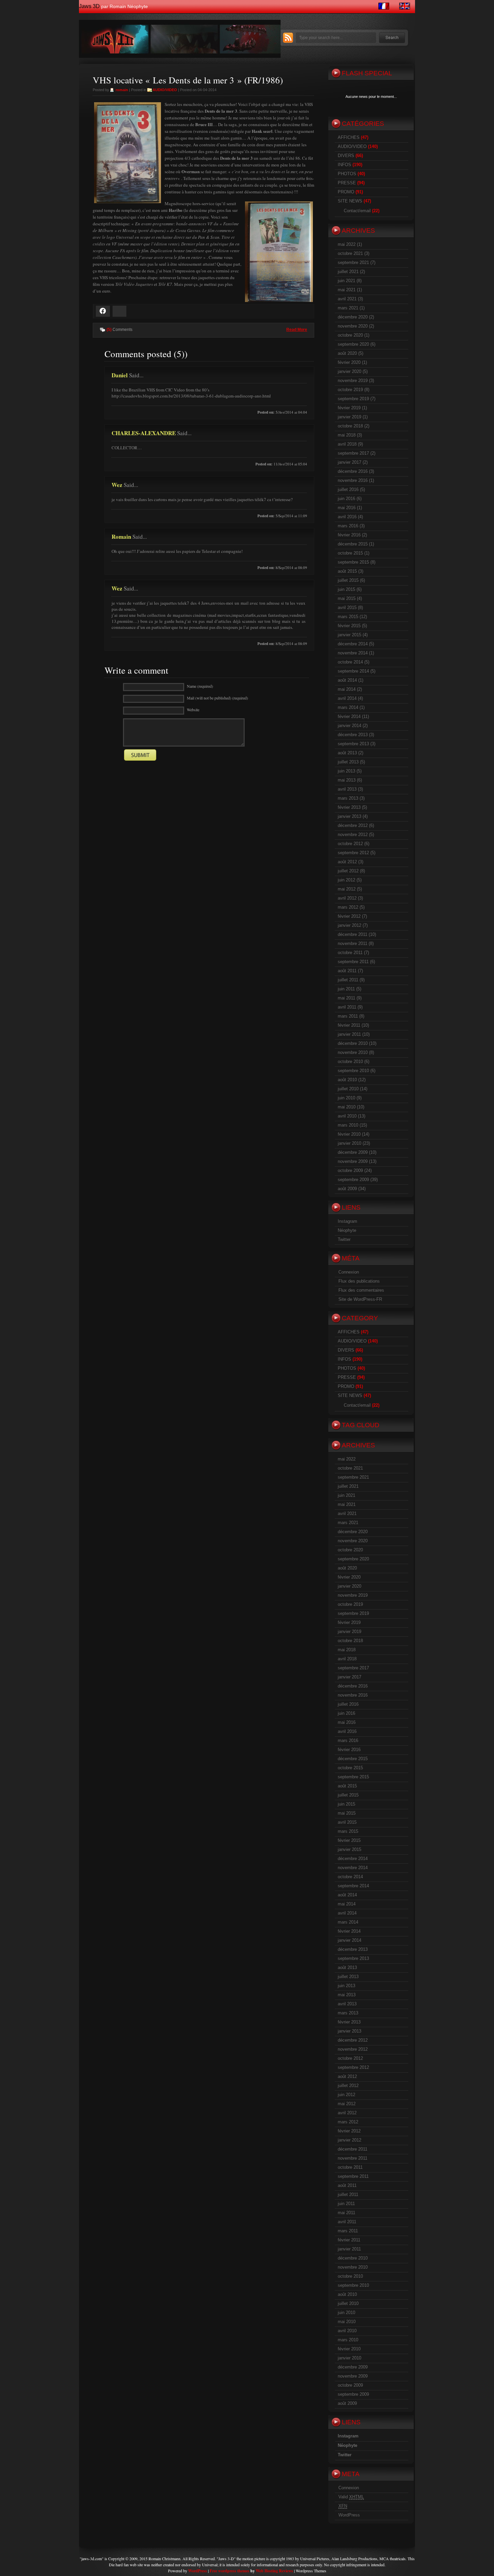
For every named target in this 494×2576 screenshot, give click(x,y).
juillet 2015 (348, 580)
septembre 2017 (353, 453)
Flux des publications (359, 1281)
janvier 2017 (349, 462)
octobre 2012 (350, 844)
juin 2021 (346, 281)
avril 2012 (347, 898)
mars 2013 (348, 798)
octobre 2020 (350, 335)
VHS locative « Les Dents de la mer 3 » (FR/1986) (188, 80)
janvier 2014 (349, 726)
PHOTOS (347, 174)
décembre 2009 (353, 1152)
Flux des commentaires (361, 1290)
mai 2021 (347, 290)
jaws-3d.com (92, 2559)
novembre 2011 (353, 943)
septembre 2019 (353, 399)
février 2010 (349, 1134)
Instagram (347, 1221)
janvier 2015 (349, 635)
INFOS (344, 165)
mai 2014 (347, 689)
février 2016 (349, 535)
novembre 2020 (353, 326)
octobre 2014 (350, 662)
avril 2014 (347, 698)
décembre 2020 (353, 317)
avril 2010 (347, 1116)
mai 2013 (347, 780)
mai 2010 (347, 1107)
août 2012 (347, 862)
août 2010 (347, 1080)
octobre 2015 (350, 553)
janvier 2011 (349, 1034)
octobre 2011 (350, 953)
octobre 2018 (350, 426)
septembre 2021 (353, 262)
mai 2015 (347, 598)
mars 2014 (348, 707)
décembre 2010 (353, 1043)
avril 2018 (347, 444)
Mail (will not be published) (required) (217, 698)
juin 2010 (346, 1098)
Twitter (344, 1239)
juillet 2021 (348, 272)
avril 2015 (347, 608)
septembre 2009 (353, 1180)
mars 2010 (348, 1125)
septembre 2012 (353, 853)
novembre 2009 (353, 1161)
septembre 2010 (353, 1071)
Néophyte (347, 1230)
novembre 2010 (353, 1052)
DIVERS (346, 156)
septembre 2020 (353, 344)
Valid (351, 2497)
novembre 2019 (353, 381)
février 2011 (349, 1025)
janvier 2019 (349, 417)
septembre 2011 (353, 962)
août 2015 (347, 571)
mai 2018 (347, 435)
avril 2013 (347, 789)
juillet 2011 (348, 980)
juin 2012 (346, 880)
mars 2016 (348, 526)
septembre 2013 (353, 744)
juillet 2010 (348, 1089)
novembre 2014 (353, 653)
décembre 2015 (353, 544)
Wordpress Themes (311, 2571)
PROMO (346, 192)
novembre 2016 (353, 480)
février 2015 (349, 626)
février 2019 (349, 408)
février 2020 (349, 362)
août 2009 (347, 1189)
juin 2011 (346, 989)
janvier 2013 (349, 816)
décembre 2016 (353, 471)
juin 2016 (346, 499)
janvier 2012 (349, 925)
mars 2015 (348, 617)
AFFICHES (349, 137)
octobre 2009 (350, 1170)
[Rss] (288, 41)
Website (193, 710)
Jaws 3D (89, 6)
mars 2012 (348, 907)
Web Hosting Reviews (274, 2571)
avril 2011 (347, 1007)
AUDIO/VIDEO (165, 90)
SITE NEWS (350, 201)
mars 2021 (348, 308)
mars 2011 (348, 1016)
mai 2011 (346, 998)
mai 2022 (347, 244)
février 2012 (349, 916)
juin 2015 (346, 589)
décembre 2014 (353, 644)
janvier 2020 (349, 371)
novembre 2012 (353, 835)
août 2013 (347, 753)
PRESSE (347, 183)
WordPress (349, 2515)
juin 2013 (346, 771)
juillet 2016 (348, 489)
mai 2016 (347, 508)
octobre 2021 (350, 253)
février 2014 (349, 716)
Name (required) (200, 686)
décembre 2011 (353, 934)
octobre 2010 (350, 1062)
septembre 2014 (353, 671)
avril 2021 (347, 299)
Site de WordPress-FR (360, 1299)
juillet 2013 (348, 762)
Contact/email (357, 211)
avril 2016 (347, 517)
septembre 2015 (353, 562)
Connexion (349, 1272)
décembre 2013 (353, 735)
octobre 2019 (350, 390)
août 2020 (347, 353)
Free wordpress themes (230, 2571)
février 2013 (349, 807)
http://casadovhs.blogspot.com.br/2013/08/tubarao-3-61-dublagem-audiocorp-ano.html (191, 396)
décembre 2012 (353, 825)
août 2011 (347, 971)
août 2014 (347, 680)
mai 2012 (347, 889)
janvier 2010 (349, 1143)
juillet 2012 (348, 871)
